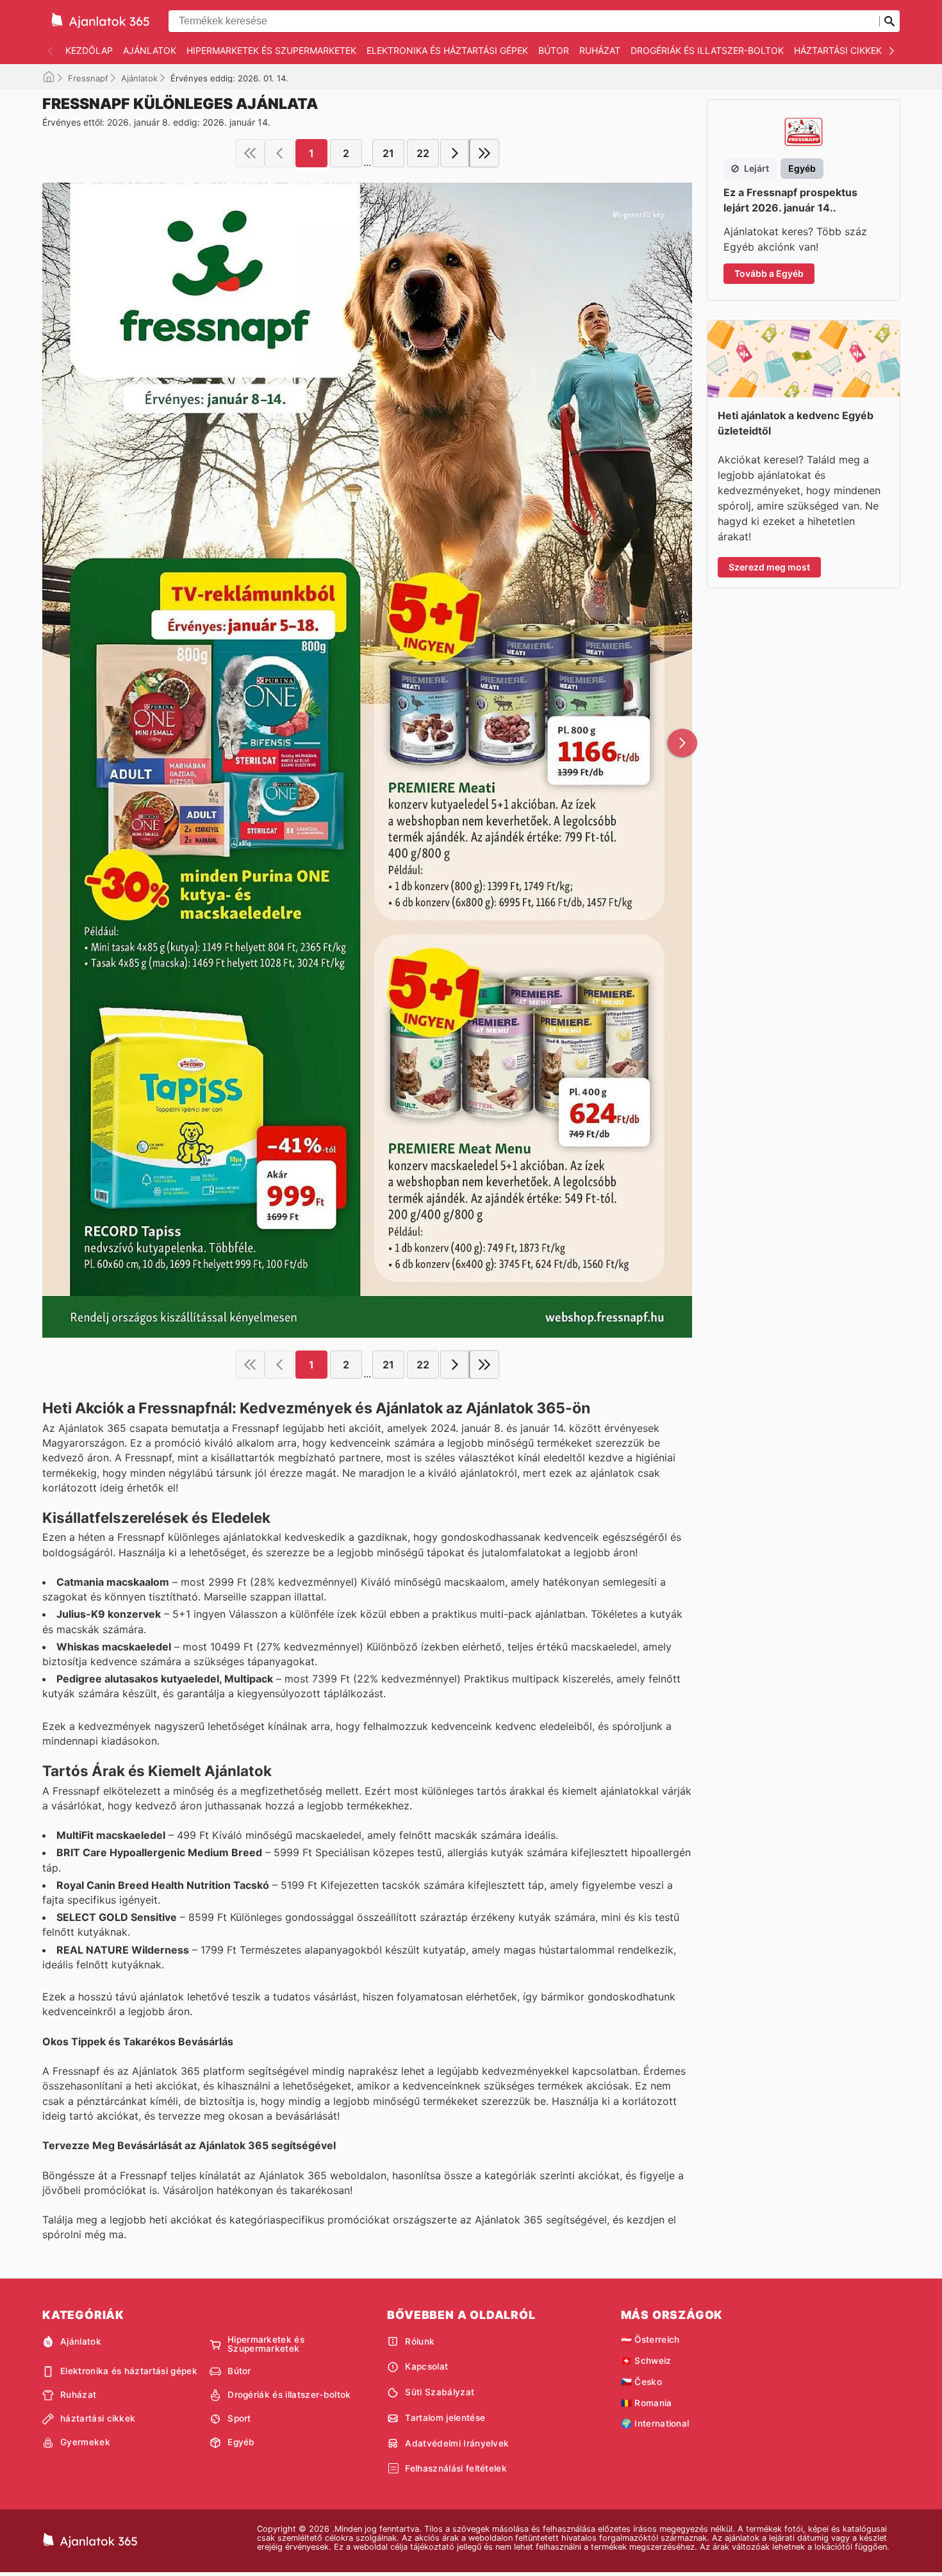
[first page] (250, 153)
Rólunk (420, 2341)
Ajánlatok (150, 50)
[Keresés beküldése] (889, 21)
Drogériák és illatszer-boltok (707, 50)
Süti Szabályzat (440, 2392)
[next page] (455, 153)
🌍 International (655, 2423)
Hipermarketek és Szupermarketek (271, 50)
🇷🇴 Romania (647, 2403)
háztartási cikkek (838, 50)
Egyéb (241, 2442)
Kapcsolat (426, 2366)
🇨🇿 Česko (641, 2382)
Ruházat (600, 50)
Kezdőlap (89, 50)
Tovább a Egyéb (769, 273)
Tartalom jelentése (445, 2418)
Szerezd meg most (769, 567)
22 (423, 153)
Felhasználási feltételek (456, 2468)
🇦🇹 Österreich (650, 2339)
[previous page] (279, 153)
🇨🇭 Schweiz (646, 2361)
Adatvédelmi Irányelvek (457, 2443)
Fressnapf (88, 78)
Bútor (554, 50)
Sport (239, 2418)
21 (388, 153)
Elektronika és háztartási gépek (447, 50)
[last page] (484, 153)
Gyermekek (85, 2442)
